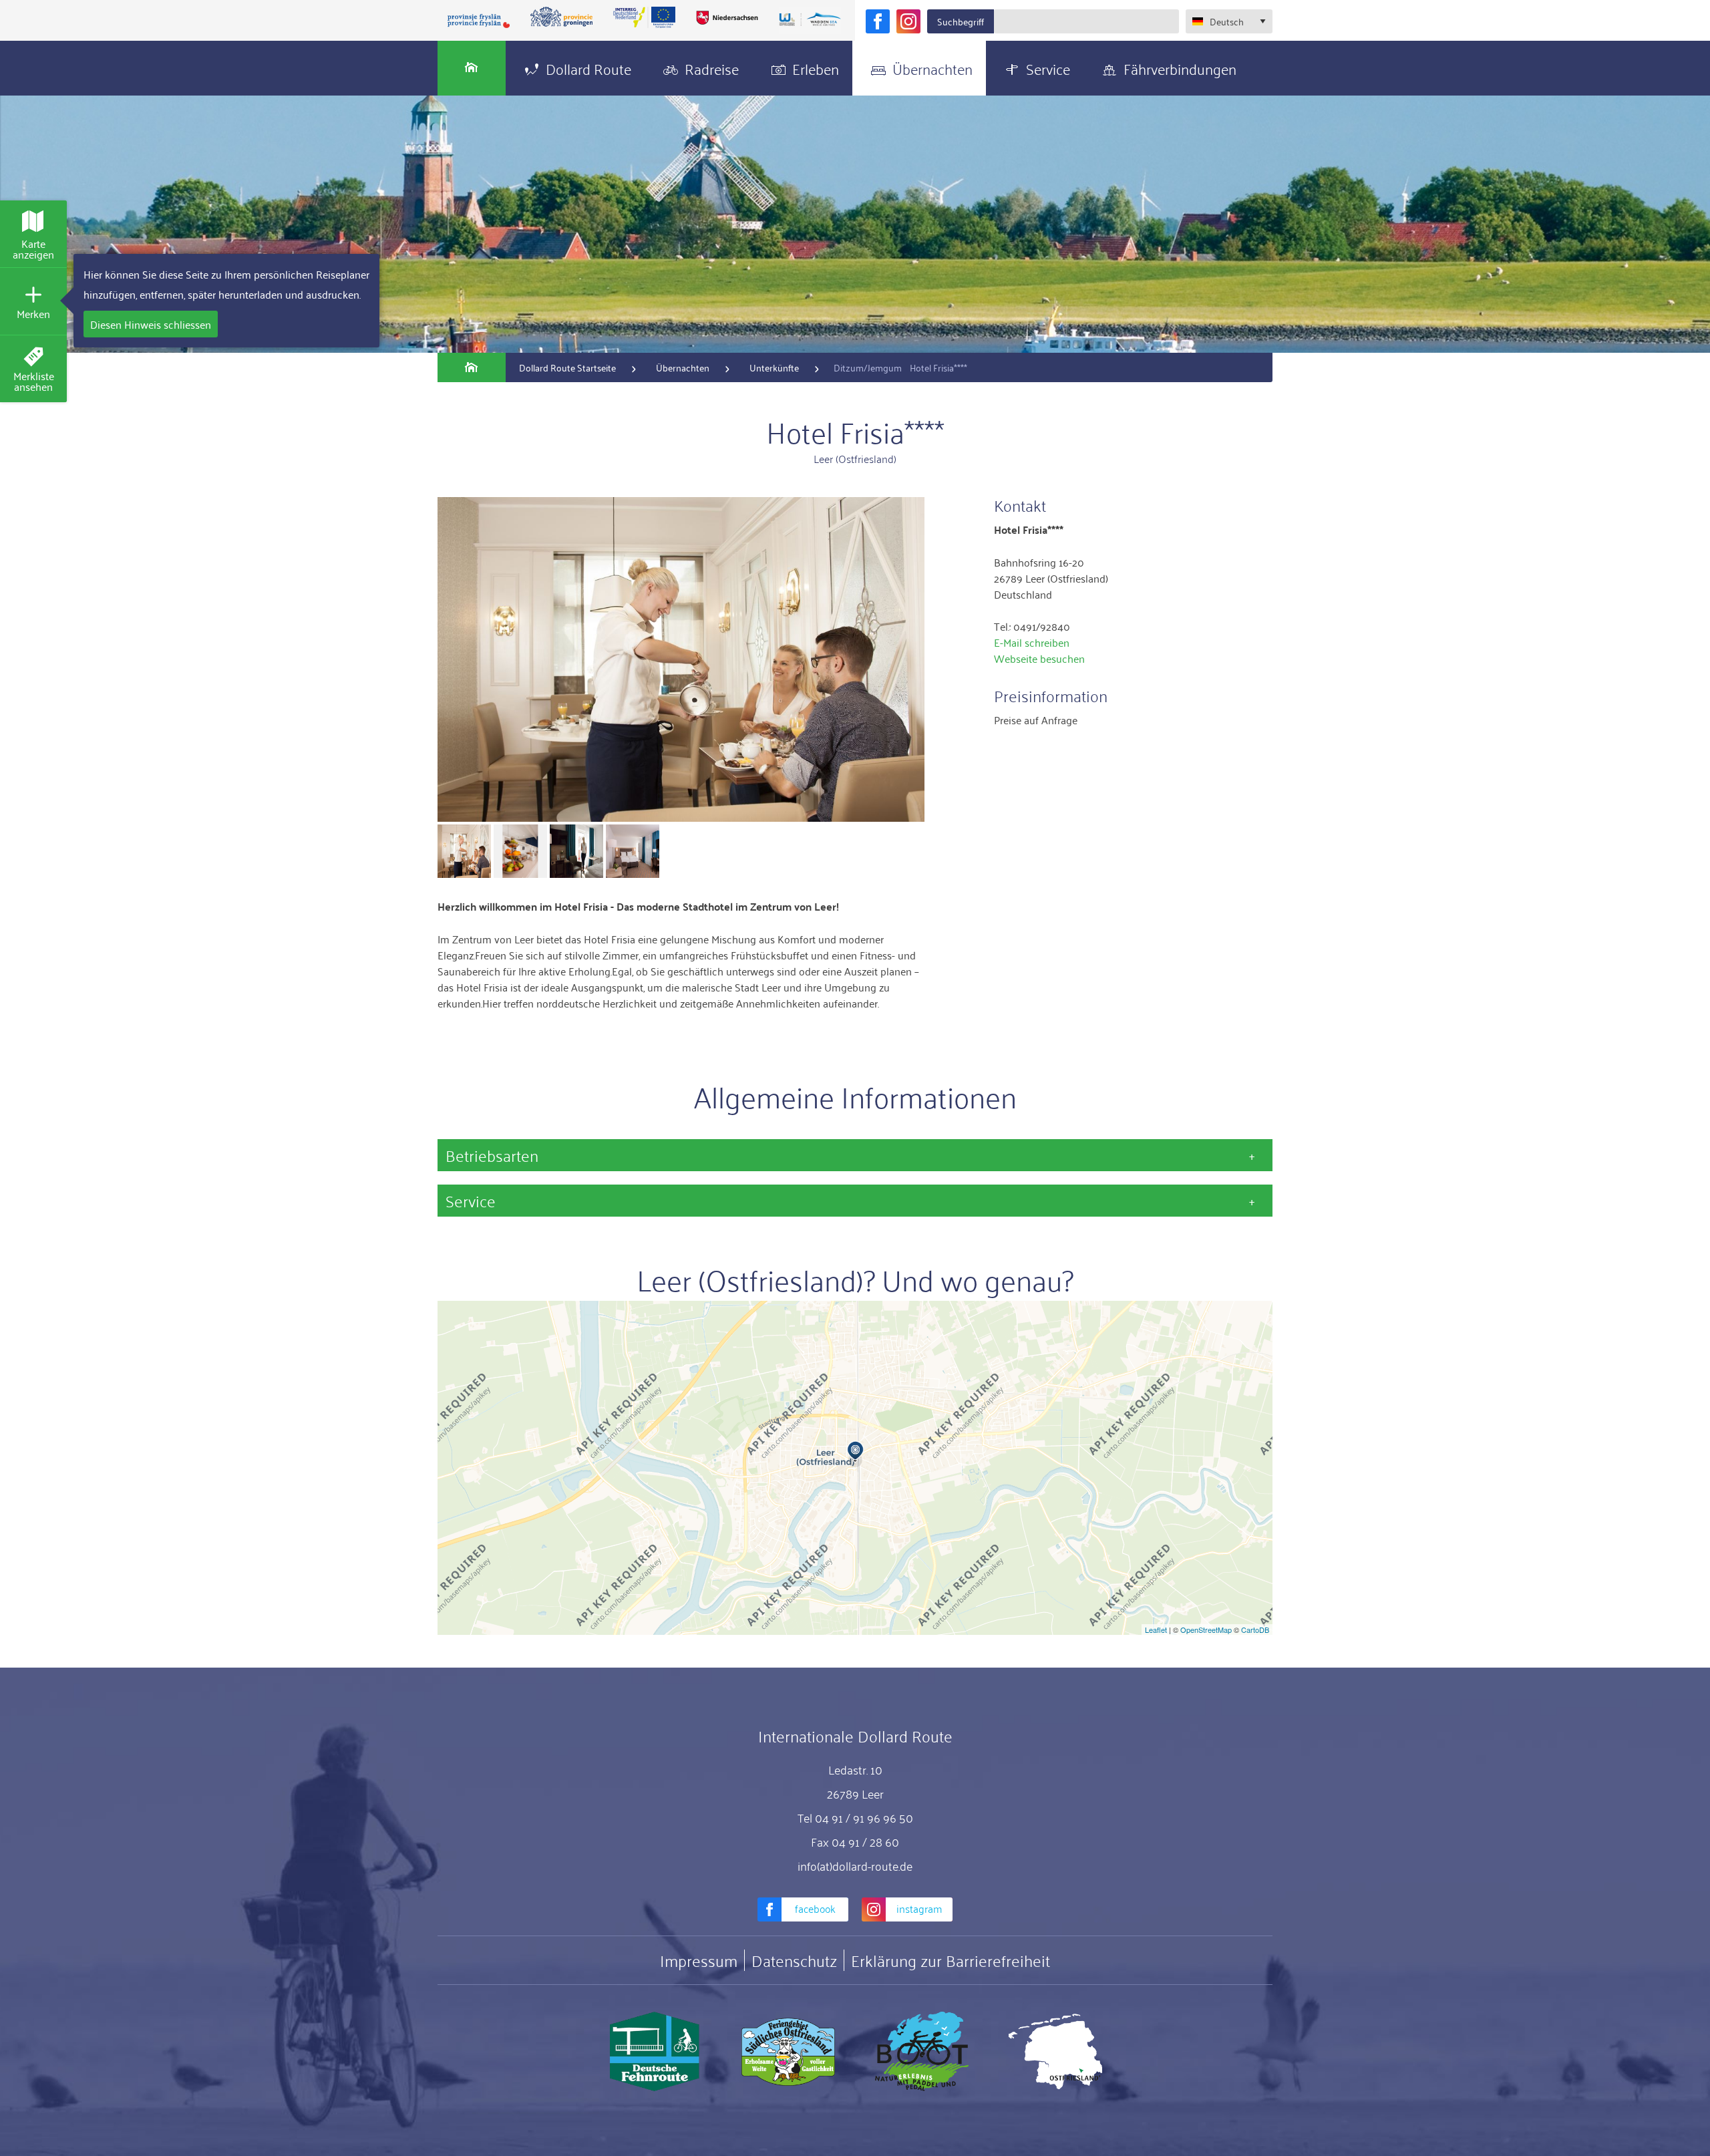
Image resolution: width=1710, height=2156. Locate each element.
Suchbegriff (961, 21)
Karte (33, 249)
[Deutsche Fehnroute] (655, 2052)
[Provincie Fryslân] (479, 20)
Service (1048, 68)
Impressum (699, 1960)
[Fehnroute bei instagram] (908, 21)
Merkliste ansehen (34, 381)
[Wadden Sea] (810, 20)
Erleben (816, 68)
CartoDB (1255, 1630)
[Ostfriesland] (1055, 2052)
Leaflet (1156, 1630)
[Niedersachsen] (727, 17)
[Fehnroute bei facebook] (878, 21)
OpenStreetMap (1206, 1630)
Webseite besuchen (1039, 658)
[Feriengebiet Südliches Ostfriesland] (788, 2052)
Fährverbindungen (1180, 68)
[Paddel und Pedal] (922, 2052)
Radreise (712, 68)
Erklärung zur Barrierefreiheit (951, 1960)
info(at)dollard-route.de (855, 1865)
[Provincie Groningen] (562, 17)
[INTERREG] (645, 17)
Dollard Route (588, 68)
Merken (33, 313)
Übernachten (932, 68)
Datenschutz (794, 1960)
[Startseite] (472, 68)
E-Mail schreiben (1032, 642)
